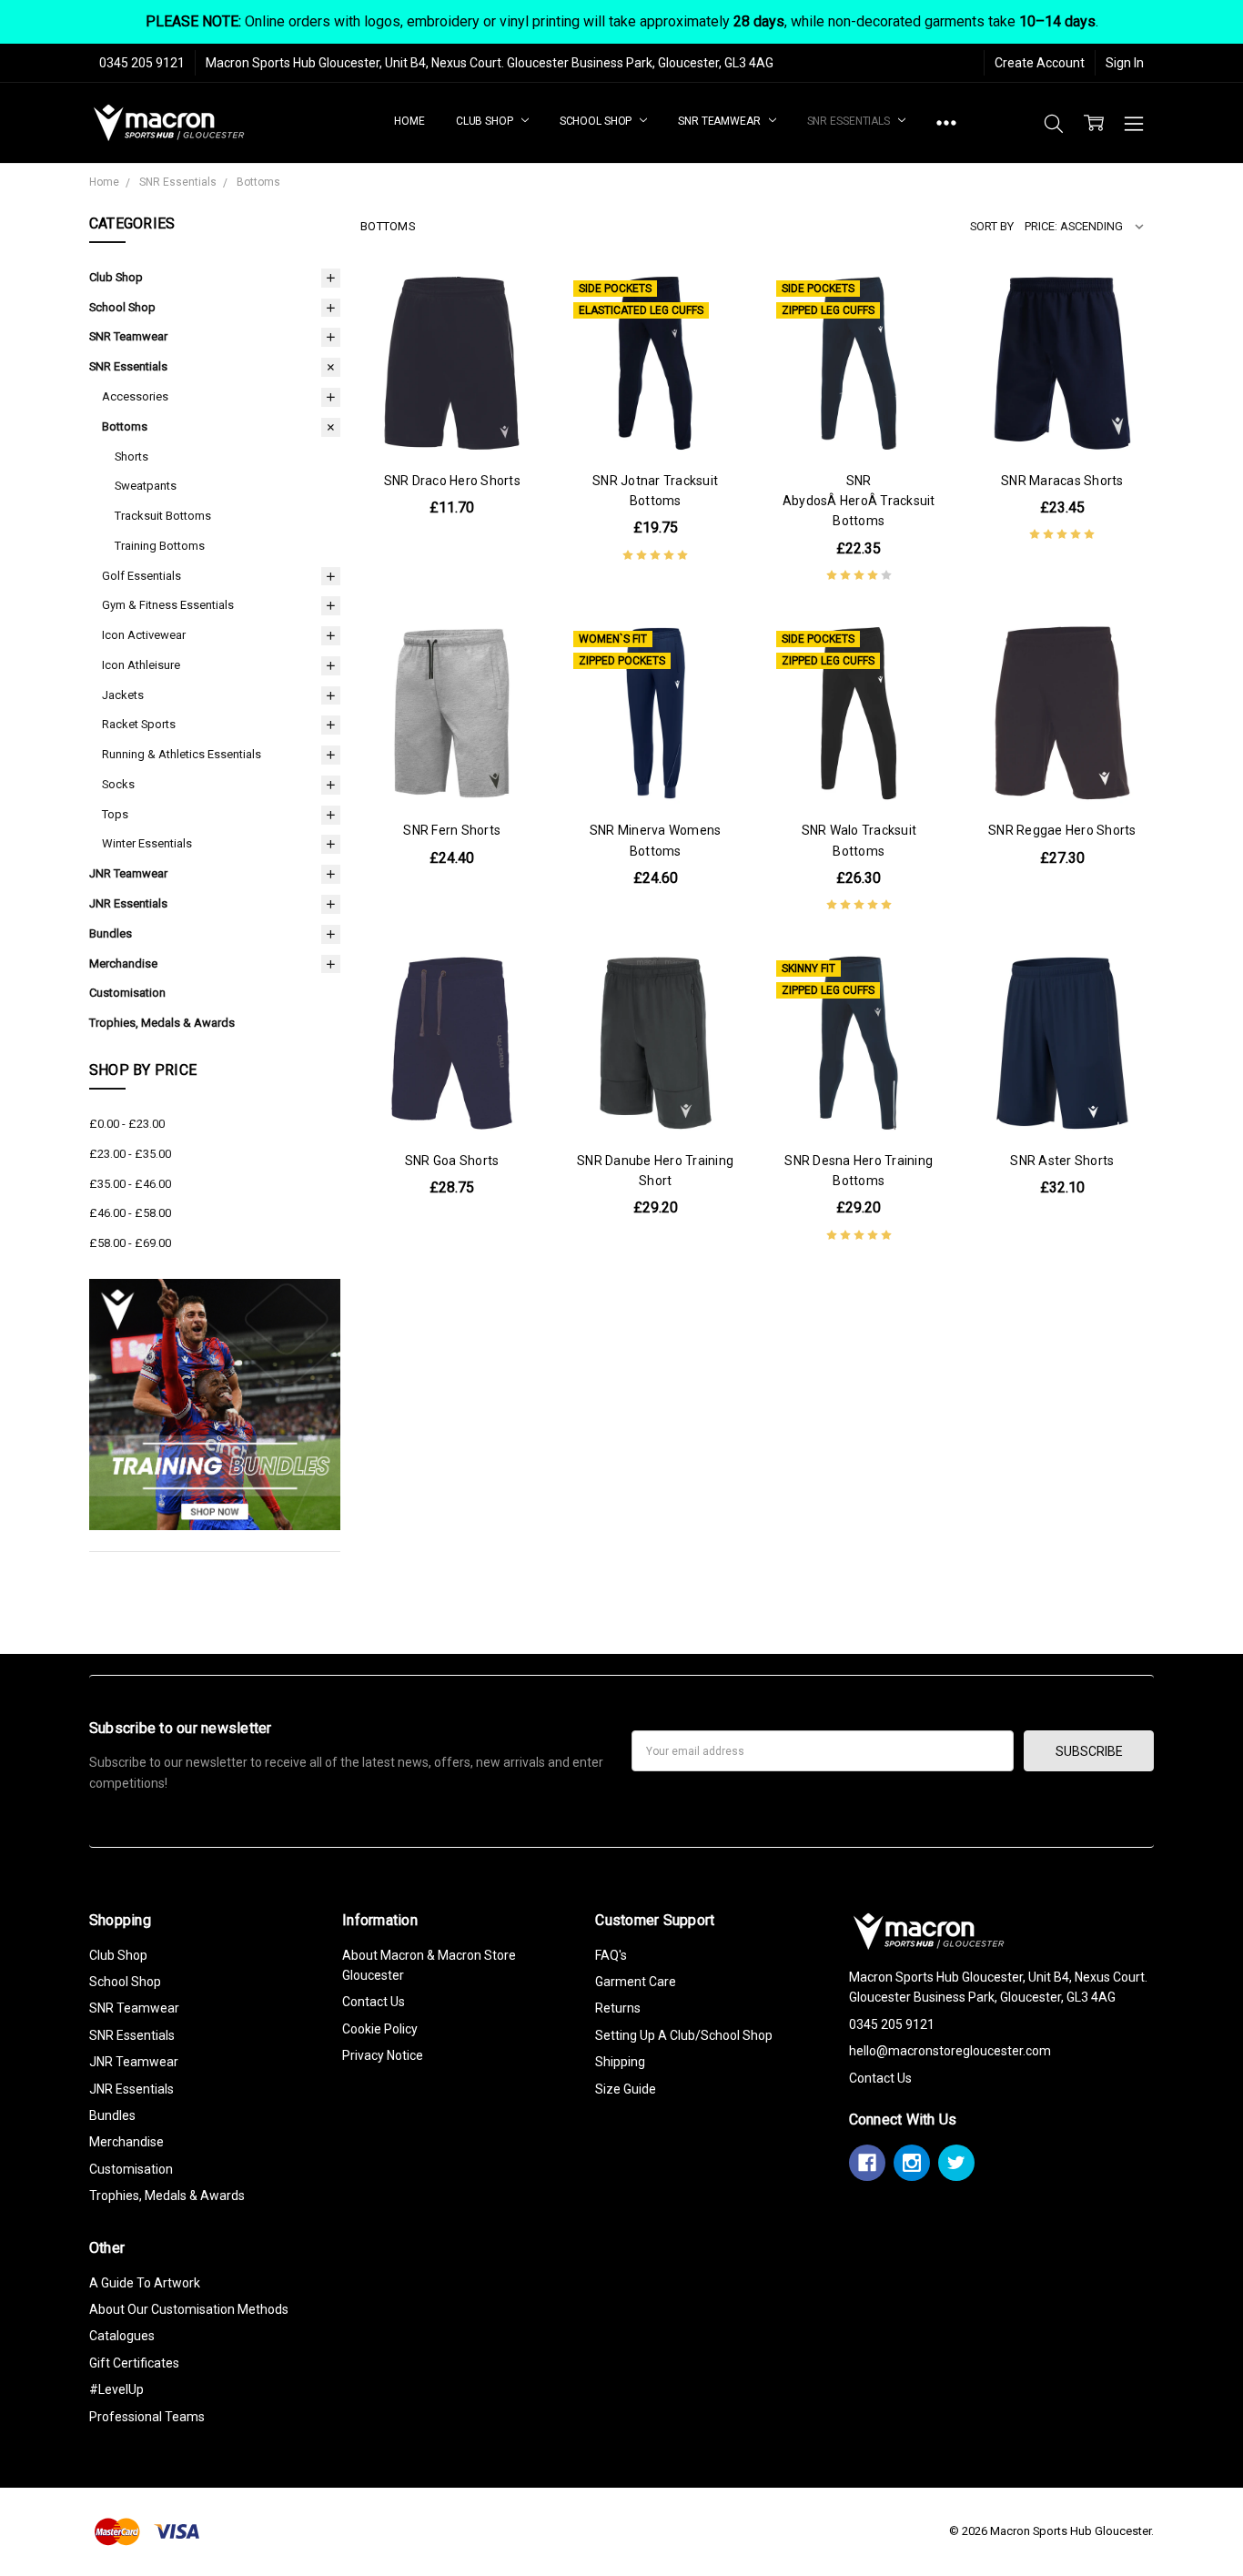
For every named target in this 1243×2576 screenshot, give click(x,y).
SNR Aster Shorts (1062, 1161)
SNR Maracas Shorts (1062, 481)
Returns (618, 2008)
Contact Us (374, 2002)
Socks (118, 784)
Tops (115, 814)
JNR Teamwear (128, 873)
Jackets (123, 695)
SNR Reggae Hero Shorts (1062, 830)
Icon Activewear (144, 635)
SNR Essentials (850, 121)
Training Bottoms (160, 546)
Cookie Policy (380, 2029)
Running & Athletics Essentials (182, 754)
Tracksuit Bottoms (163, 516)
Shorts (131, 456)
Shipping (620, 2062)
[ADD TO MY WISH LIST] (511, 362)
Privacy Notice (383, 2055)
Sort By (992, 226)
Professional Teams (147, 2417)
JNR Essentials (128, 903)
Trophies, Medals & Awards (162, 1023)
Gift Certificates (134, 2363)
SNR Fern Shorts (452, 830)
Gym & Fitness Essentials (168, 605)
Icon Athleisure (141, 665)
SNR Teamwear (720, 121)
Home (409, 121)
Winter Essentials (147, 843)
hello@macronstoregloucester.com (950, 2051)
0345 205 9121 (142, 63)
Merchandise (123, 963)
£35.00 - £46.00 (130, 1184)
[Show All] (946, 123)
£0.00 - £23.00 (127, 1124)
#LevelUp (116, 2389)
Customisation (127, 993)
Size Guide (626, 2089)
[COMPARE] (511, 333)
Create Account (1040, 63)
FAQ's (611, 1955)
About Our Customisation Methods (189, 2309)
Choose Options (452, 417)
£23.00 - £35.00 (130, 1154)
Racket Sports (139, 724)
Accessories (135, 396)
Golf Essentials (141, 576)
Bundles (111, 933)
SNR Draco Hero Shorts (452, 481)
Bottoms (125, 426)
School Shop (597, 121)
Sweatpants (146, 486)
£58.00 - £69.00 (130, 1243)
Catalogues (122, 2336)
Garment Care (636, 1982)
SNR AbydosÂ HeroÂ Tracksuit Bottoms (859, 501)
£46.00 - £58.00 (130, 1213)
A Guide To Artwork (145, 2283)
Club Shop (486, 121)
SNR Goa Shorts (452, 1161)
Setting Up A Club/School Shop (684, 2035)
